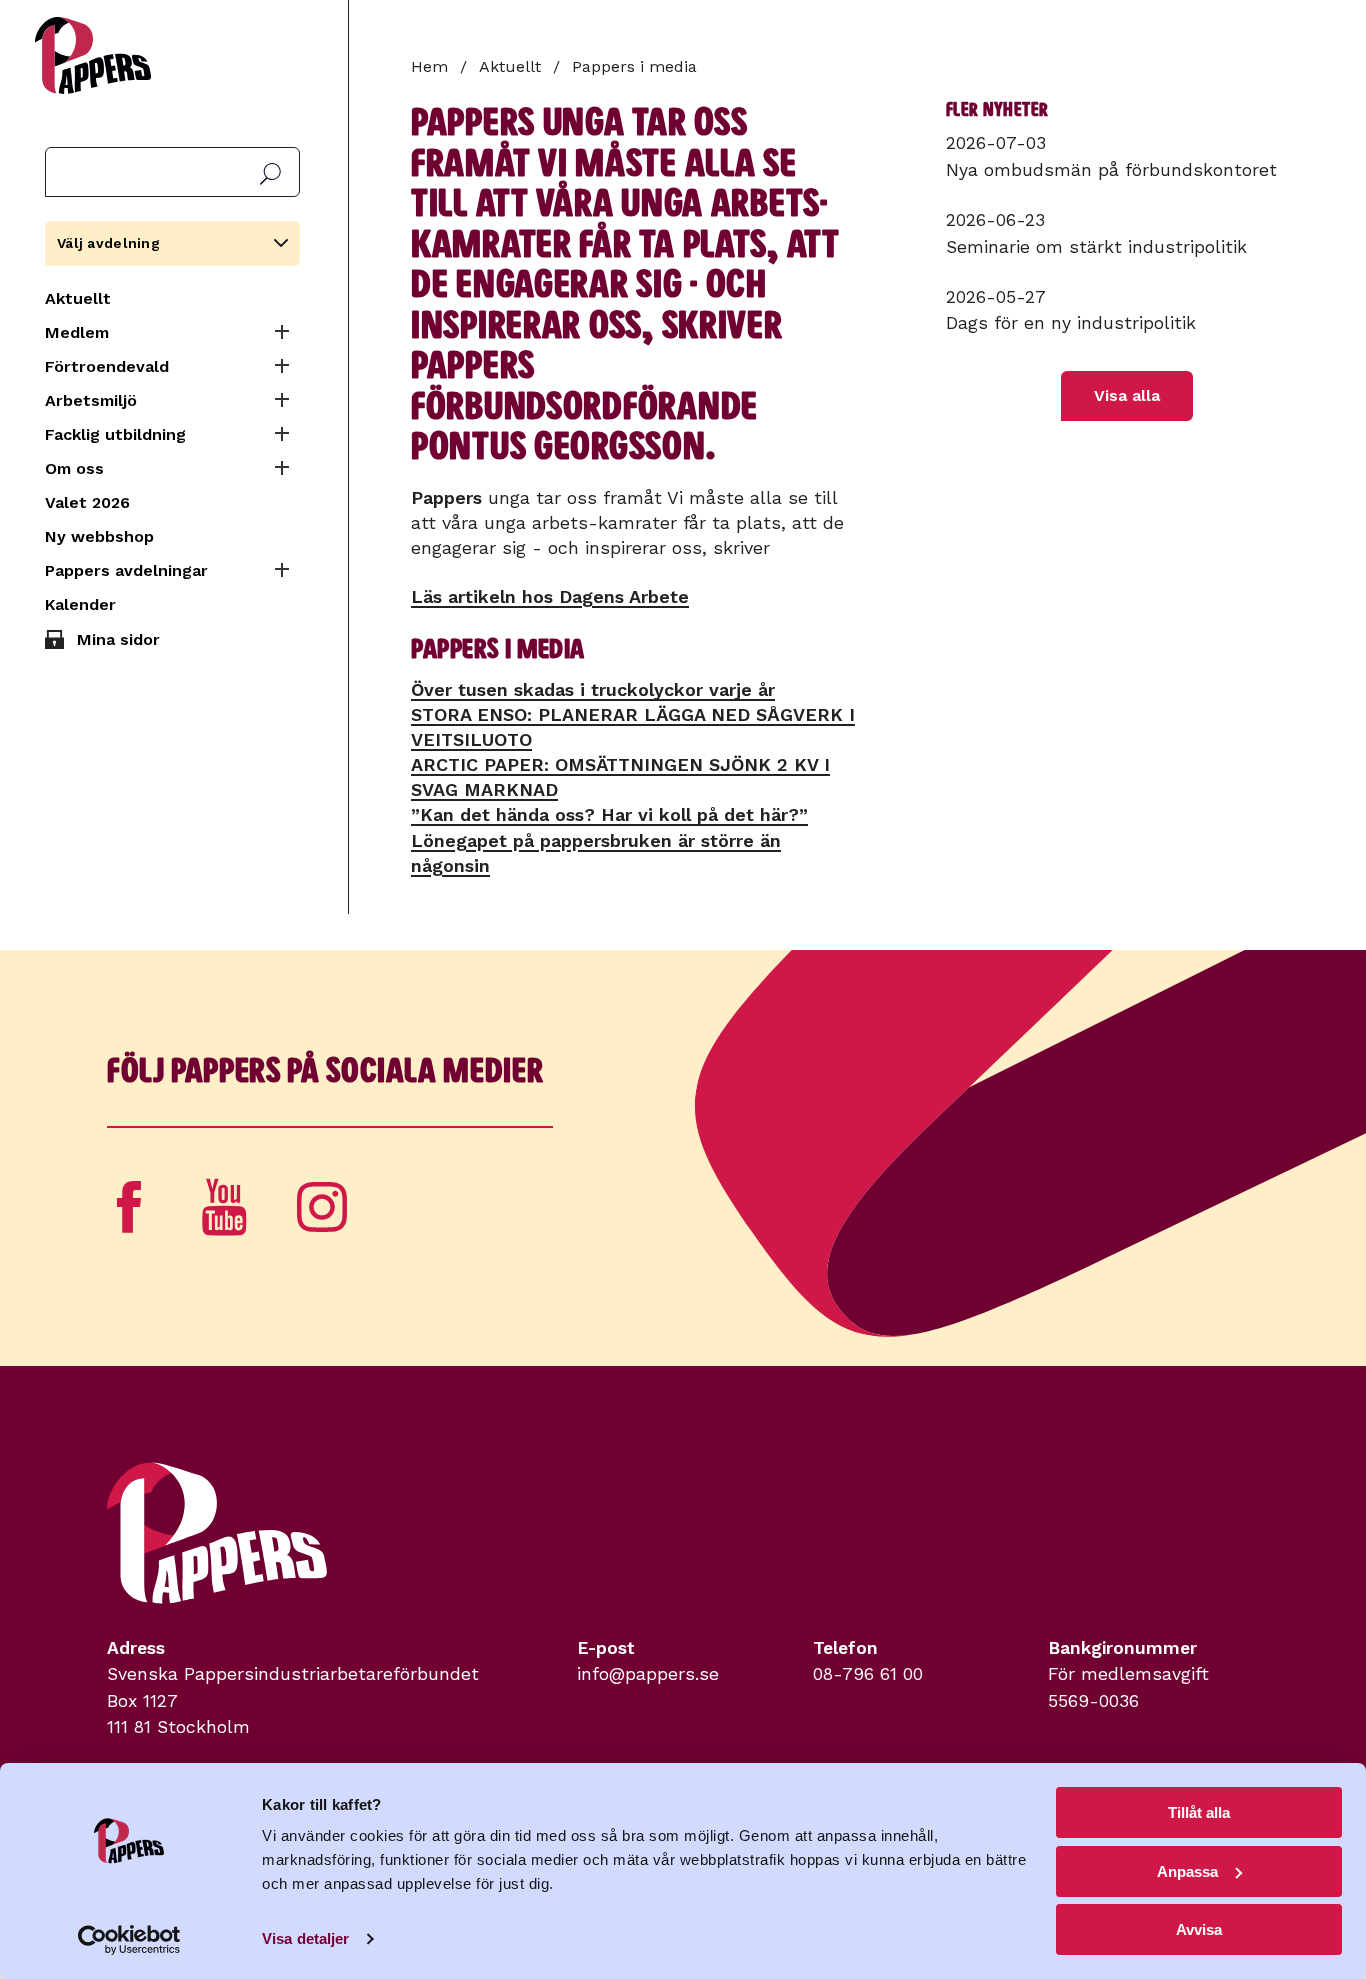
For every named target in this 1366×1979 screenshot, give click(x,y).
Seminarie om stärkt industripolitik (1096, 247)
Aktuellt (78, 298)
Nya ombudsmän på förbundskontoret (1111, 170)
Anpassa (1187, 1871)
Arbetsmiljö (91, 400)
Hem (429, 66)
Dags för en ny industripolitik (1071, 323)
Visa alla (1127, 395)
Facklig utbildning (115, 434)
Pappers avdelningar (126, 570)
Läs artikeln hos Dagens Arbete (550, 596)
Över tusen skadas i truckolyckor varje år (593, 689)
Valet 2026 (87, 502)
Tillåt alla (1199, 1812)
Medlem (77, 332)
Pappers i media (634, 66)
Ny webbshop (99, 536)
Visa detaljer (305, 1938)
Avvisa (1199, 1929)
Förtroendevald (107, 366)
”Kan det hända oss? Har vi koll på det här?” (609, 814)
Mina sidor (118, 639)
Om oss (74, 468)
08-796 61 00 (868, 1674)
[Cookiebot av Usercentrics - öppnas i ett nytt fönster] (129, 1940)
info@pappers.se (648, 1674)
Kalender (80, 604)
